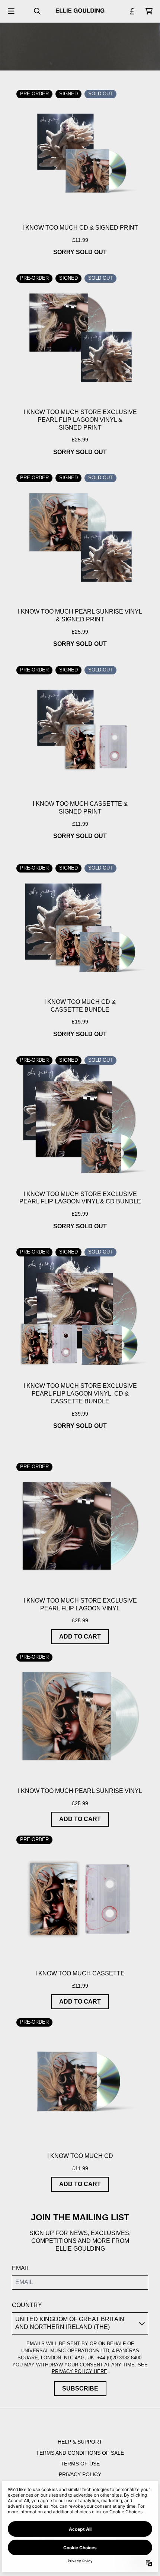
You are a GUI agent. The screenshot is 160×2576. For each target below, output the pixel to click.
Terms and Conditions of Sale (80, 2453)
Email (21, 2268)
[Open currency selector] (132, 11)
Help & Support (80, 2442)
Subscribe (80, 2388)
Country (27, 2305)
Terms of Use (80, 2464)
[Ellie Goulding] (80, 11)
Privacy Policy (80, 2474)
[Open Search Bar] (37, 11)
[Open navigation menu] (11, 11)
